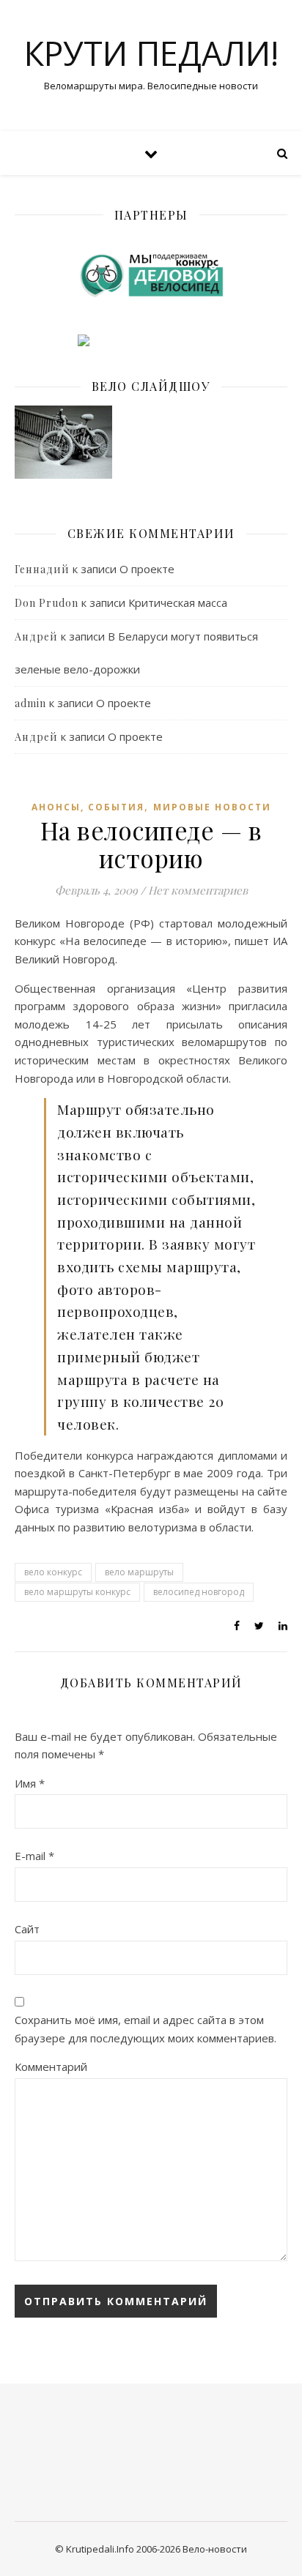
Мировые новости (212, 807)
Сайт (27, 1929)
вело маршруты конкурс (77, 1592)
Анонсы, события (88, 807)
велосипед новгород (199, 1592)
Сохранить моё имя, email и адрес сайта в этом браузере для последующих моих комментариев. (146, 2029)
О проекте (147, 569)
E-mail (34, 1856)
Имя (30, 1783)
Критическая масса (178, 602)
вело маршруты (139, 1572)
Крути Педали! (151, 53)
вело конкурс (53, 1572)
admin (30, 703)
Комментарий (51, 2067)
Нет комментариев (198, 890)
